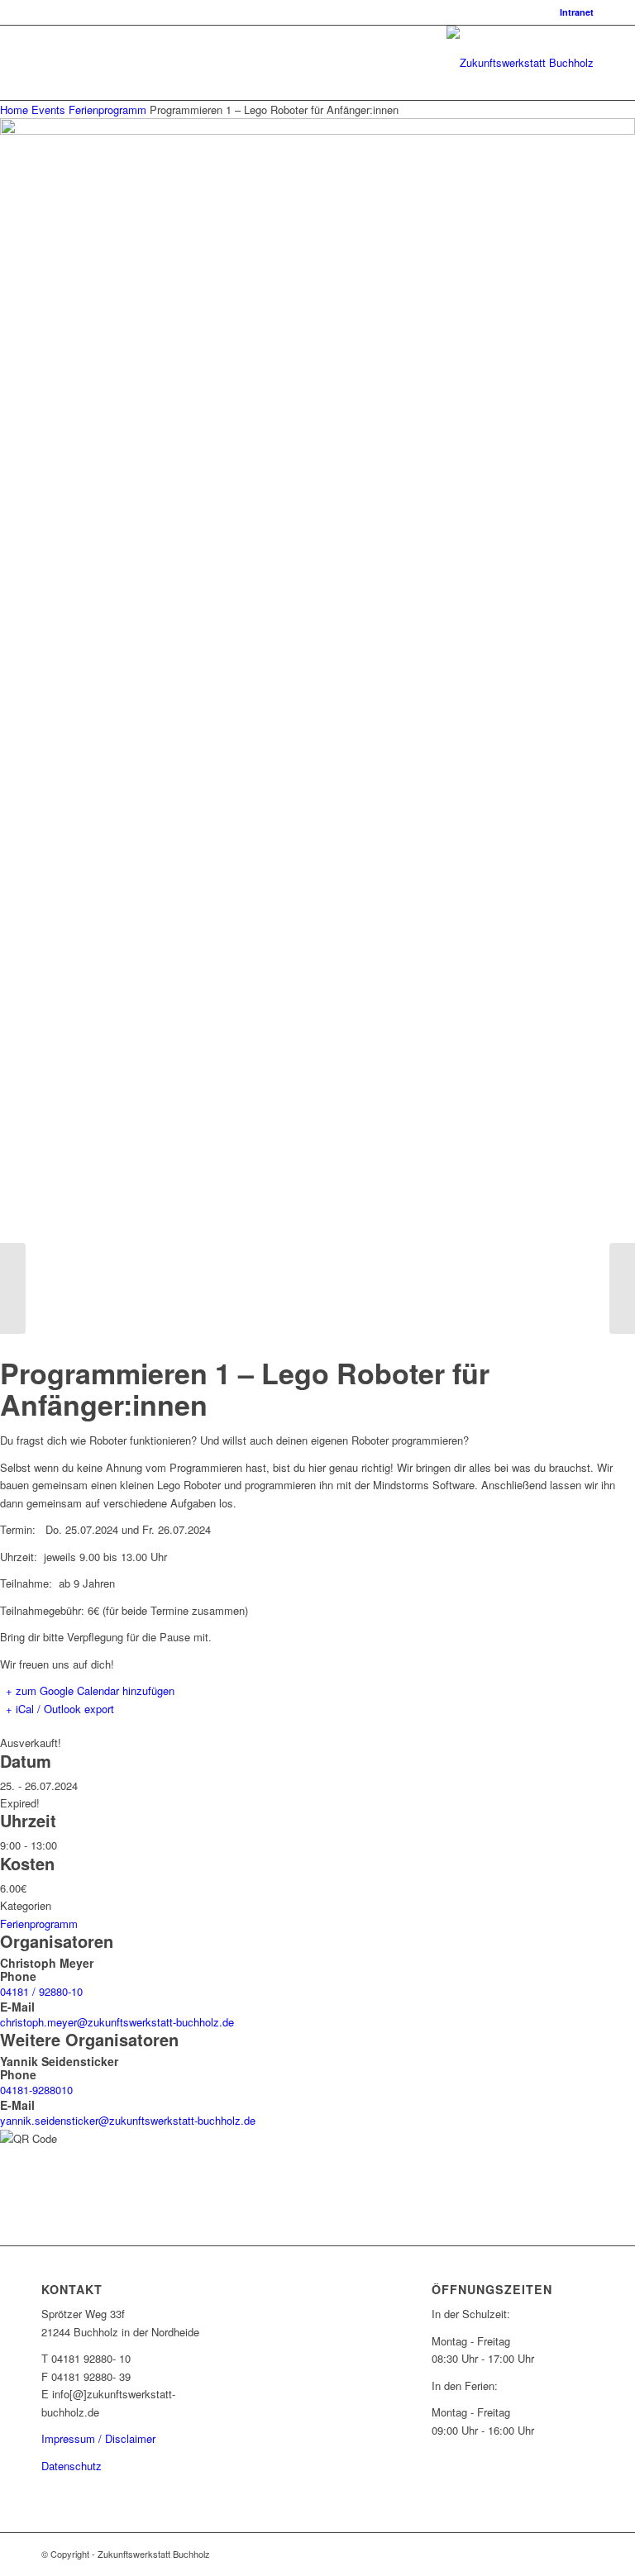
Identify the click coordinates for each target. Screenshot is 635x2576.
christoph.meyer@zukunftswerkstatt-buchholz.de (117, 2022)
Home (16, 110)
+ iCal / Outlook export (60, 1709)
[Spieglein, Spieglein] (13, 1288)
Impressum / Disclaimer (98, 2438)
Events (48, 110)
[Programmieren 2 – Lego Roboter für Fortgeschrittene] (622, 1288)
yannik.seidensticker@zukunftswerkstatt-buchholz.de (128, 2120)
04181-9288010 (36, 2090)
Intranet (577, 12)
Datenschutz (72, 2466)
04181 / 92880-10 (41, 1991)
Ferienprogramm (107, 110)
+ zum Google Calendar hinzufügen (90, 1690)
